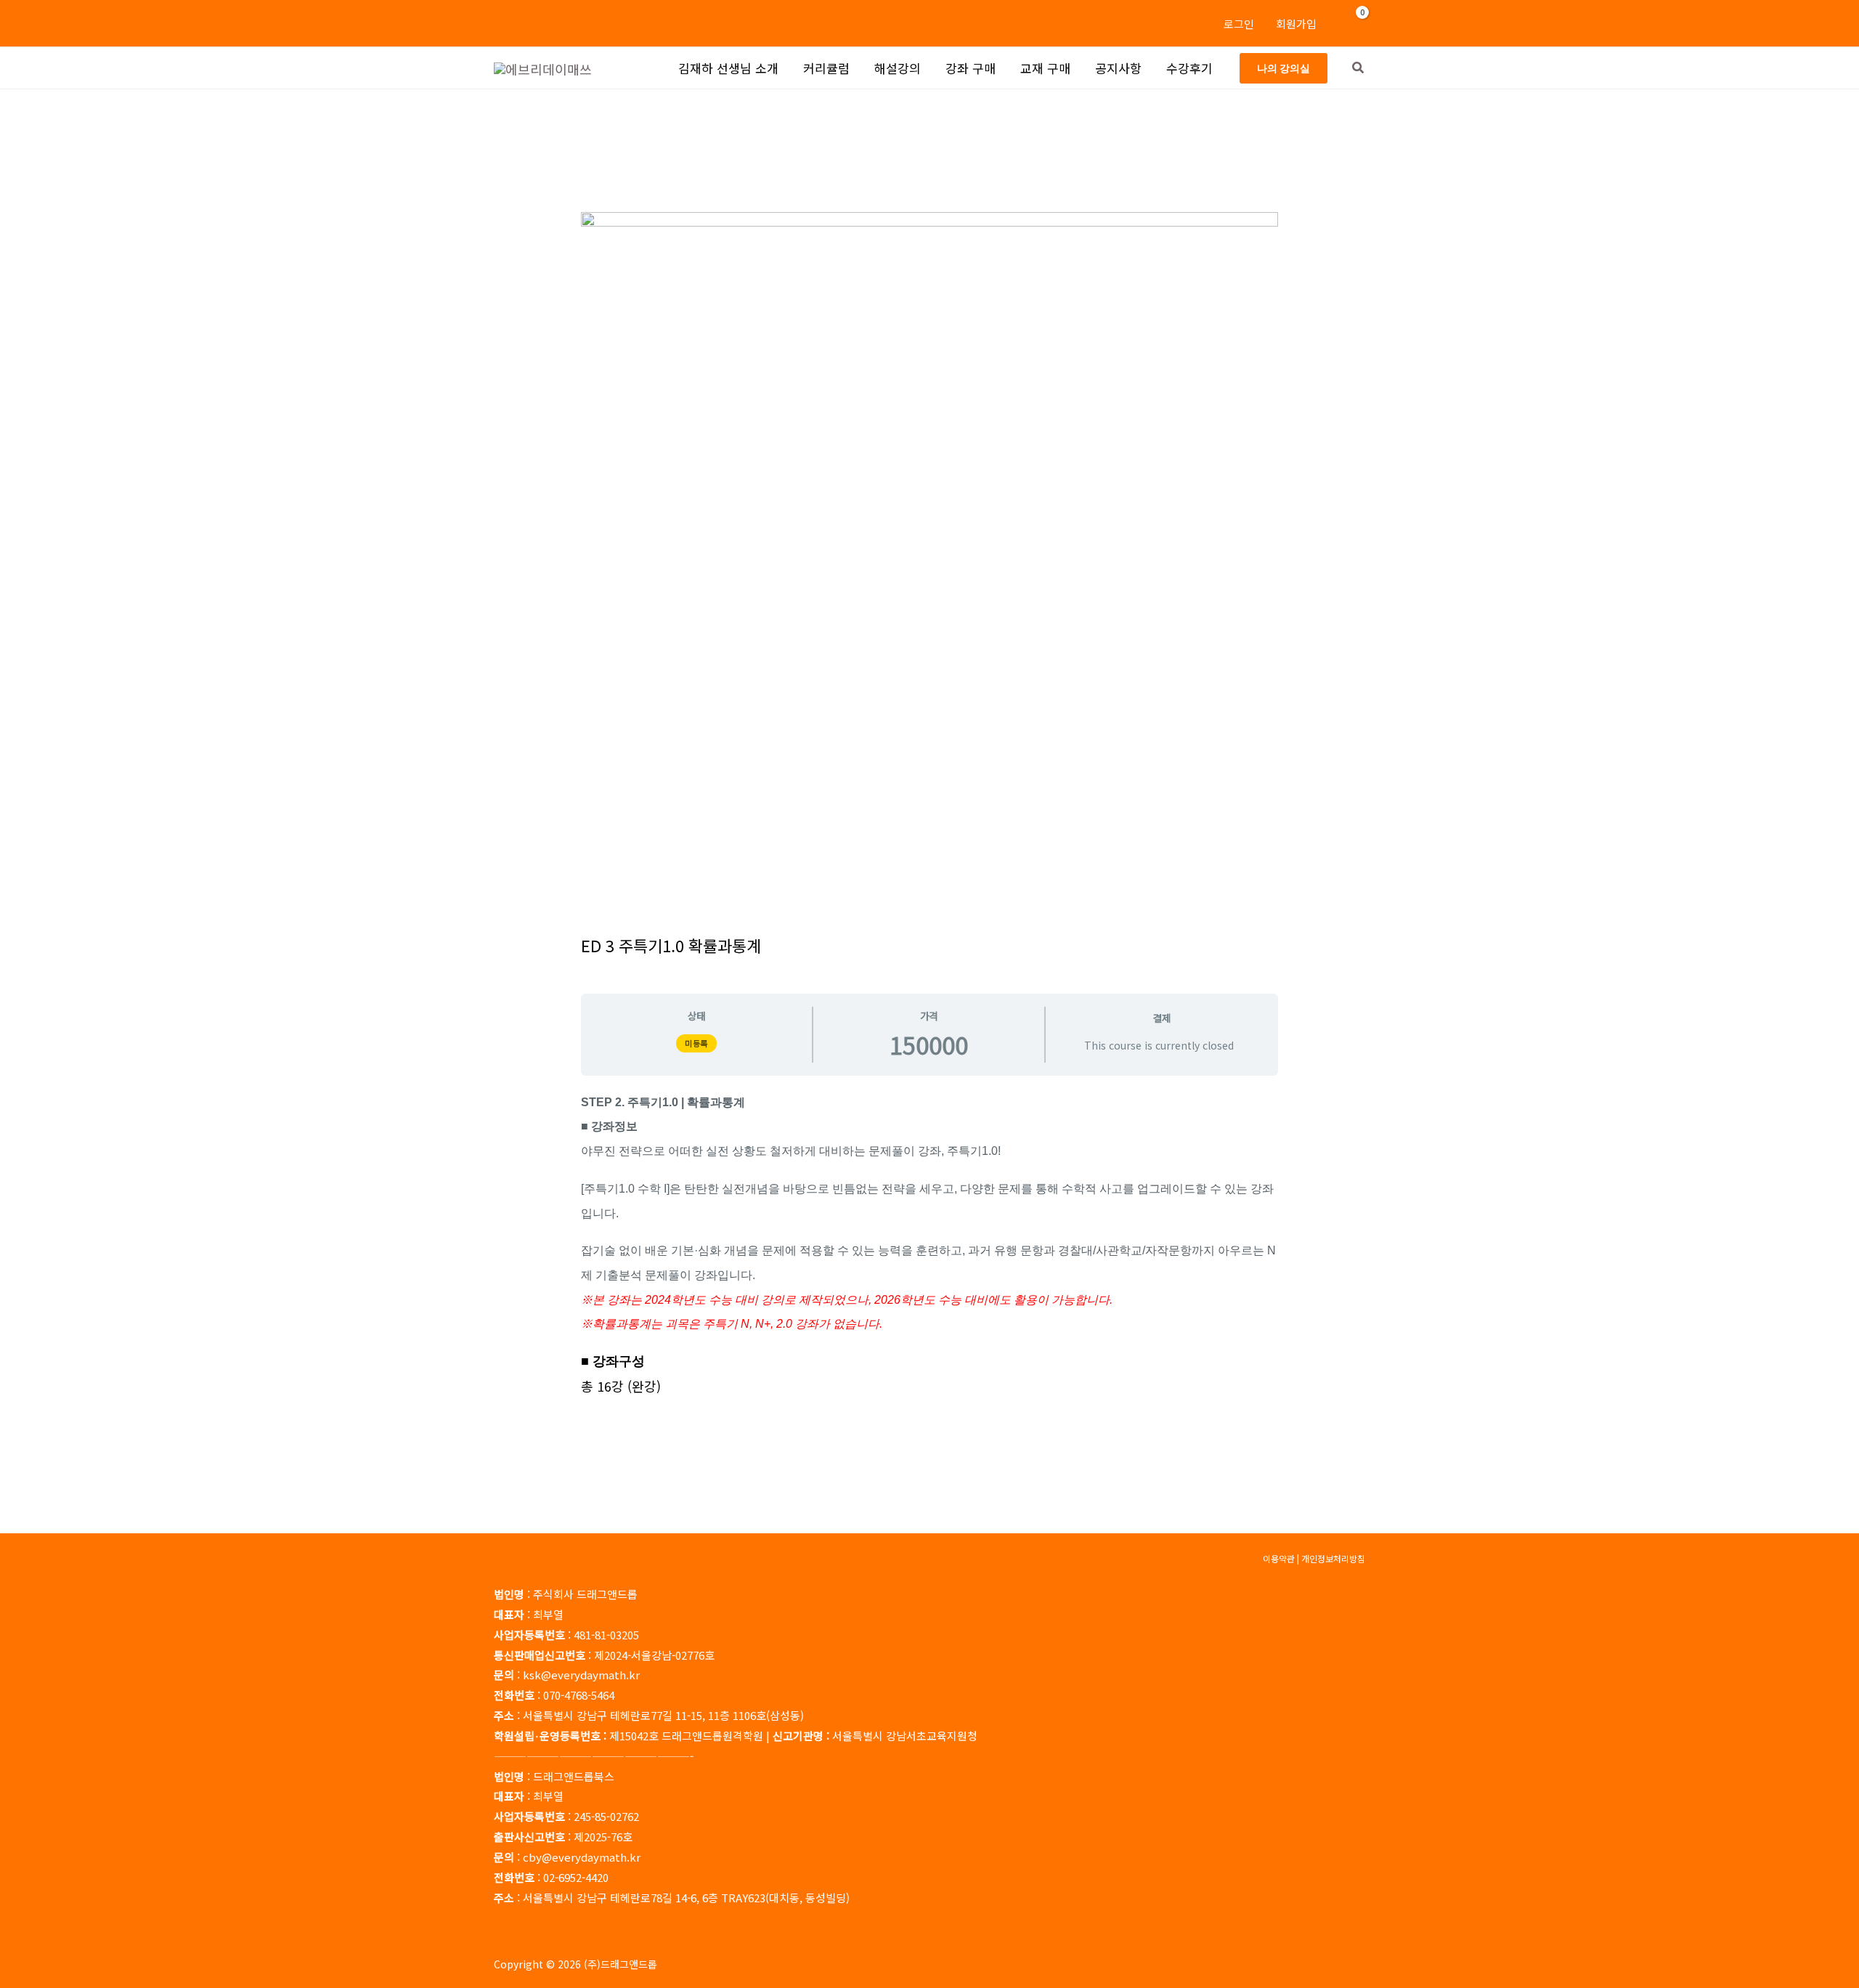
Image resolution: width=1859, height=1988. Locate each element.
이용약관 (1279, 1558)
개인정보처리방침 (1333, 1558)
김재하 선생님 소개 (728, 68)
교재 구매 (1045, 68)
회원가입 (1296, 24)
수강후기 (1189, 68)
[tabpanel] (929, 1243)
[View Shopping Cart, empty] (1354, 23)
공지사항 (1118, 68)
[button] (1284, 68)
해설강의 (898, 68)
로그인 (1239, 24)
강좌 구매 (971, 68)
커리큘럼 (826, 68)
